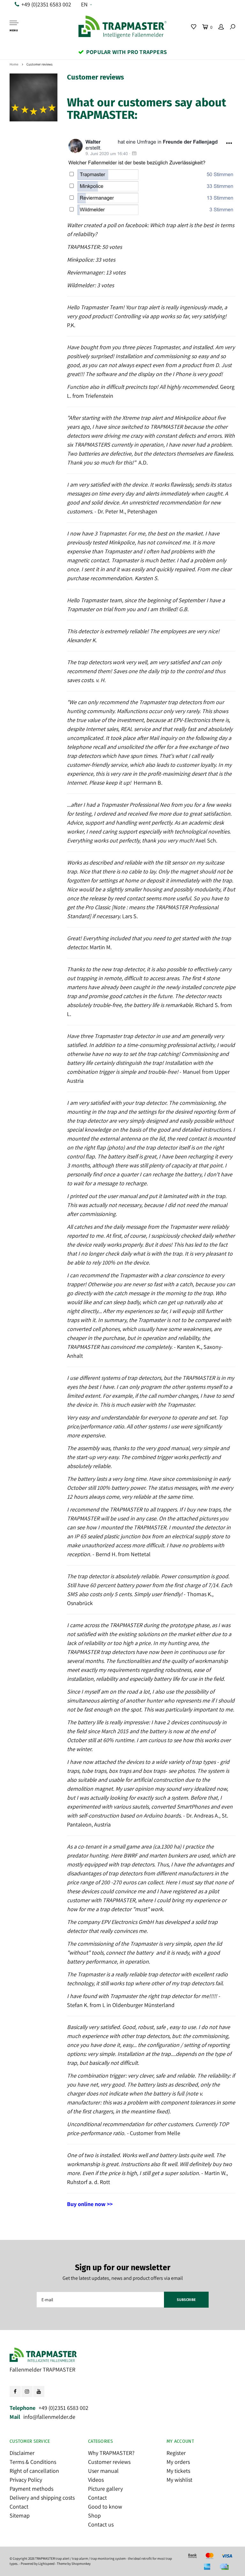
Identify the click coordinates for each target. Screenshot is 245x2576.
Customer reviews (40, 64)
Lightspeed (46, 2564)
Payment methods (31, 2489)
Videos (96, 2480)
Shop (94, 2515)
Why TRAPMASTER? (111, 2453)
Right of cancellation (34, 2471)
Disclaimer (22, 2453)
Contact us (101, 2524)
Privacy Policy (26, 2480)
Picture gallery (105, 2489)
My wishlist (179, 2480)
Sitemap (20, 2515)
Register (176, 2453)
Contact (19, 2507)
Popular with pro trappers (126, 52)
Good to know (105, 2507)
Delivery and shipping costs (42, 2498)
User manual (103, 2471)
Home (14, 64)
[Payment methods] (192, 2556)
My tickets (178, 2471)
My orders (178, 2462)
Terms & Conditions (33, 2462)
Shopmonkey (81, 2564)
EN (84, 4)
